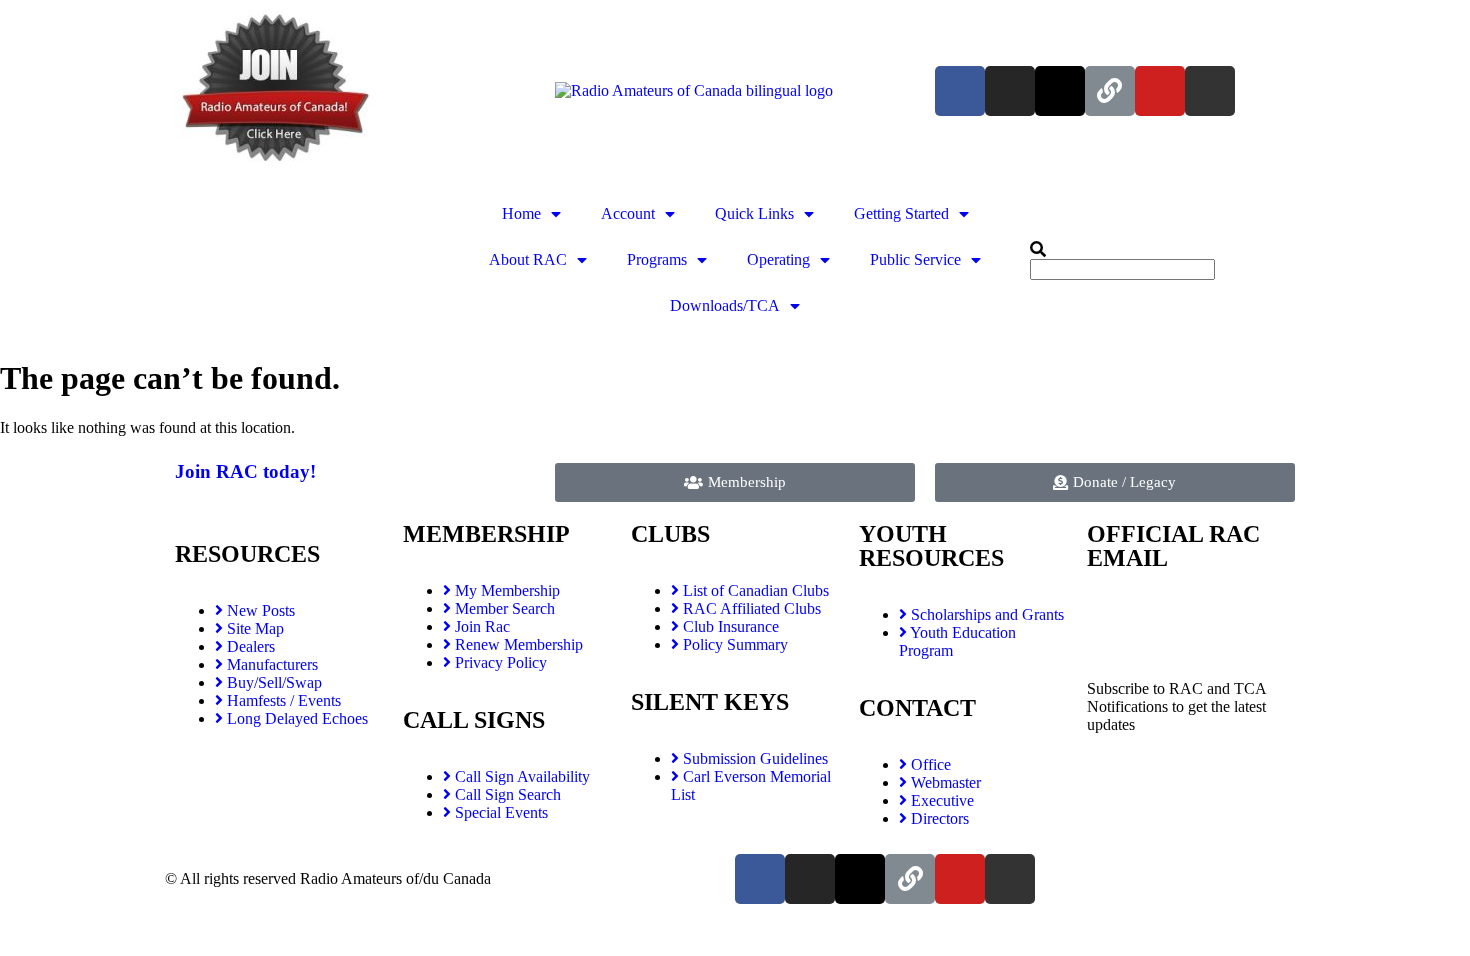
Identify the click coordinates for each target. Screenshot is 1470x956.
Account (628, 213)
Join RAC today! (245, 471)
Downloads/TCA (725, 305)
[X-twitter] (1060, 91)
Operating (778, 259)
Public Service (915, 259)
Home (521, 213)
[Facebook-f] (960, 91)
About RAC (528, 259)
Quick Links (754, 213)
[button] (1162, 250)
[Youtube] (1160, 91)
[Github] (1210, 91)
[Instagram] (1010, 91)
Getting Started (901, 213)
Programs (657, 259)
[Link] (1110, 91)
